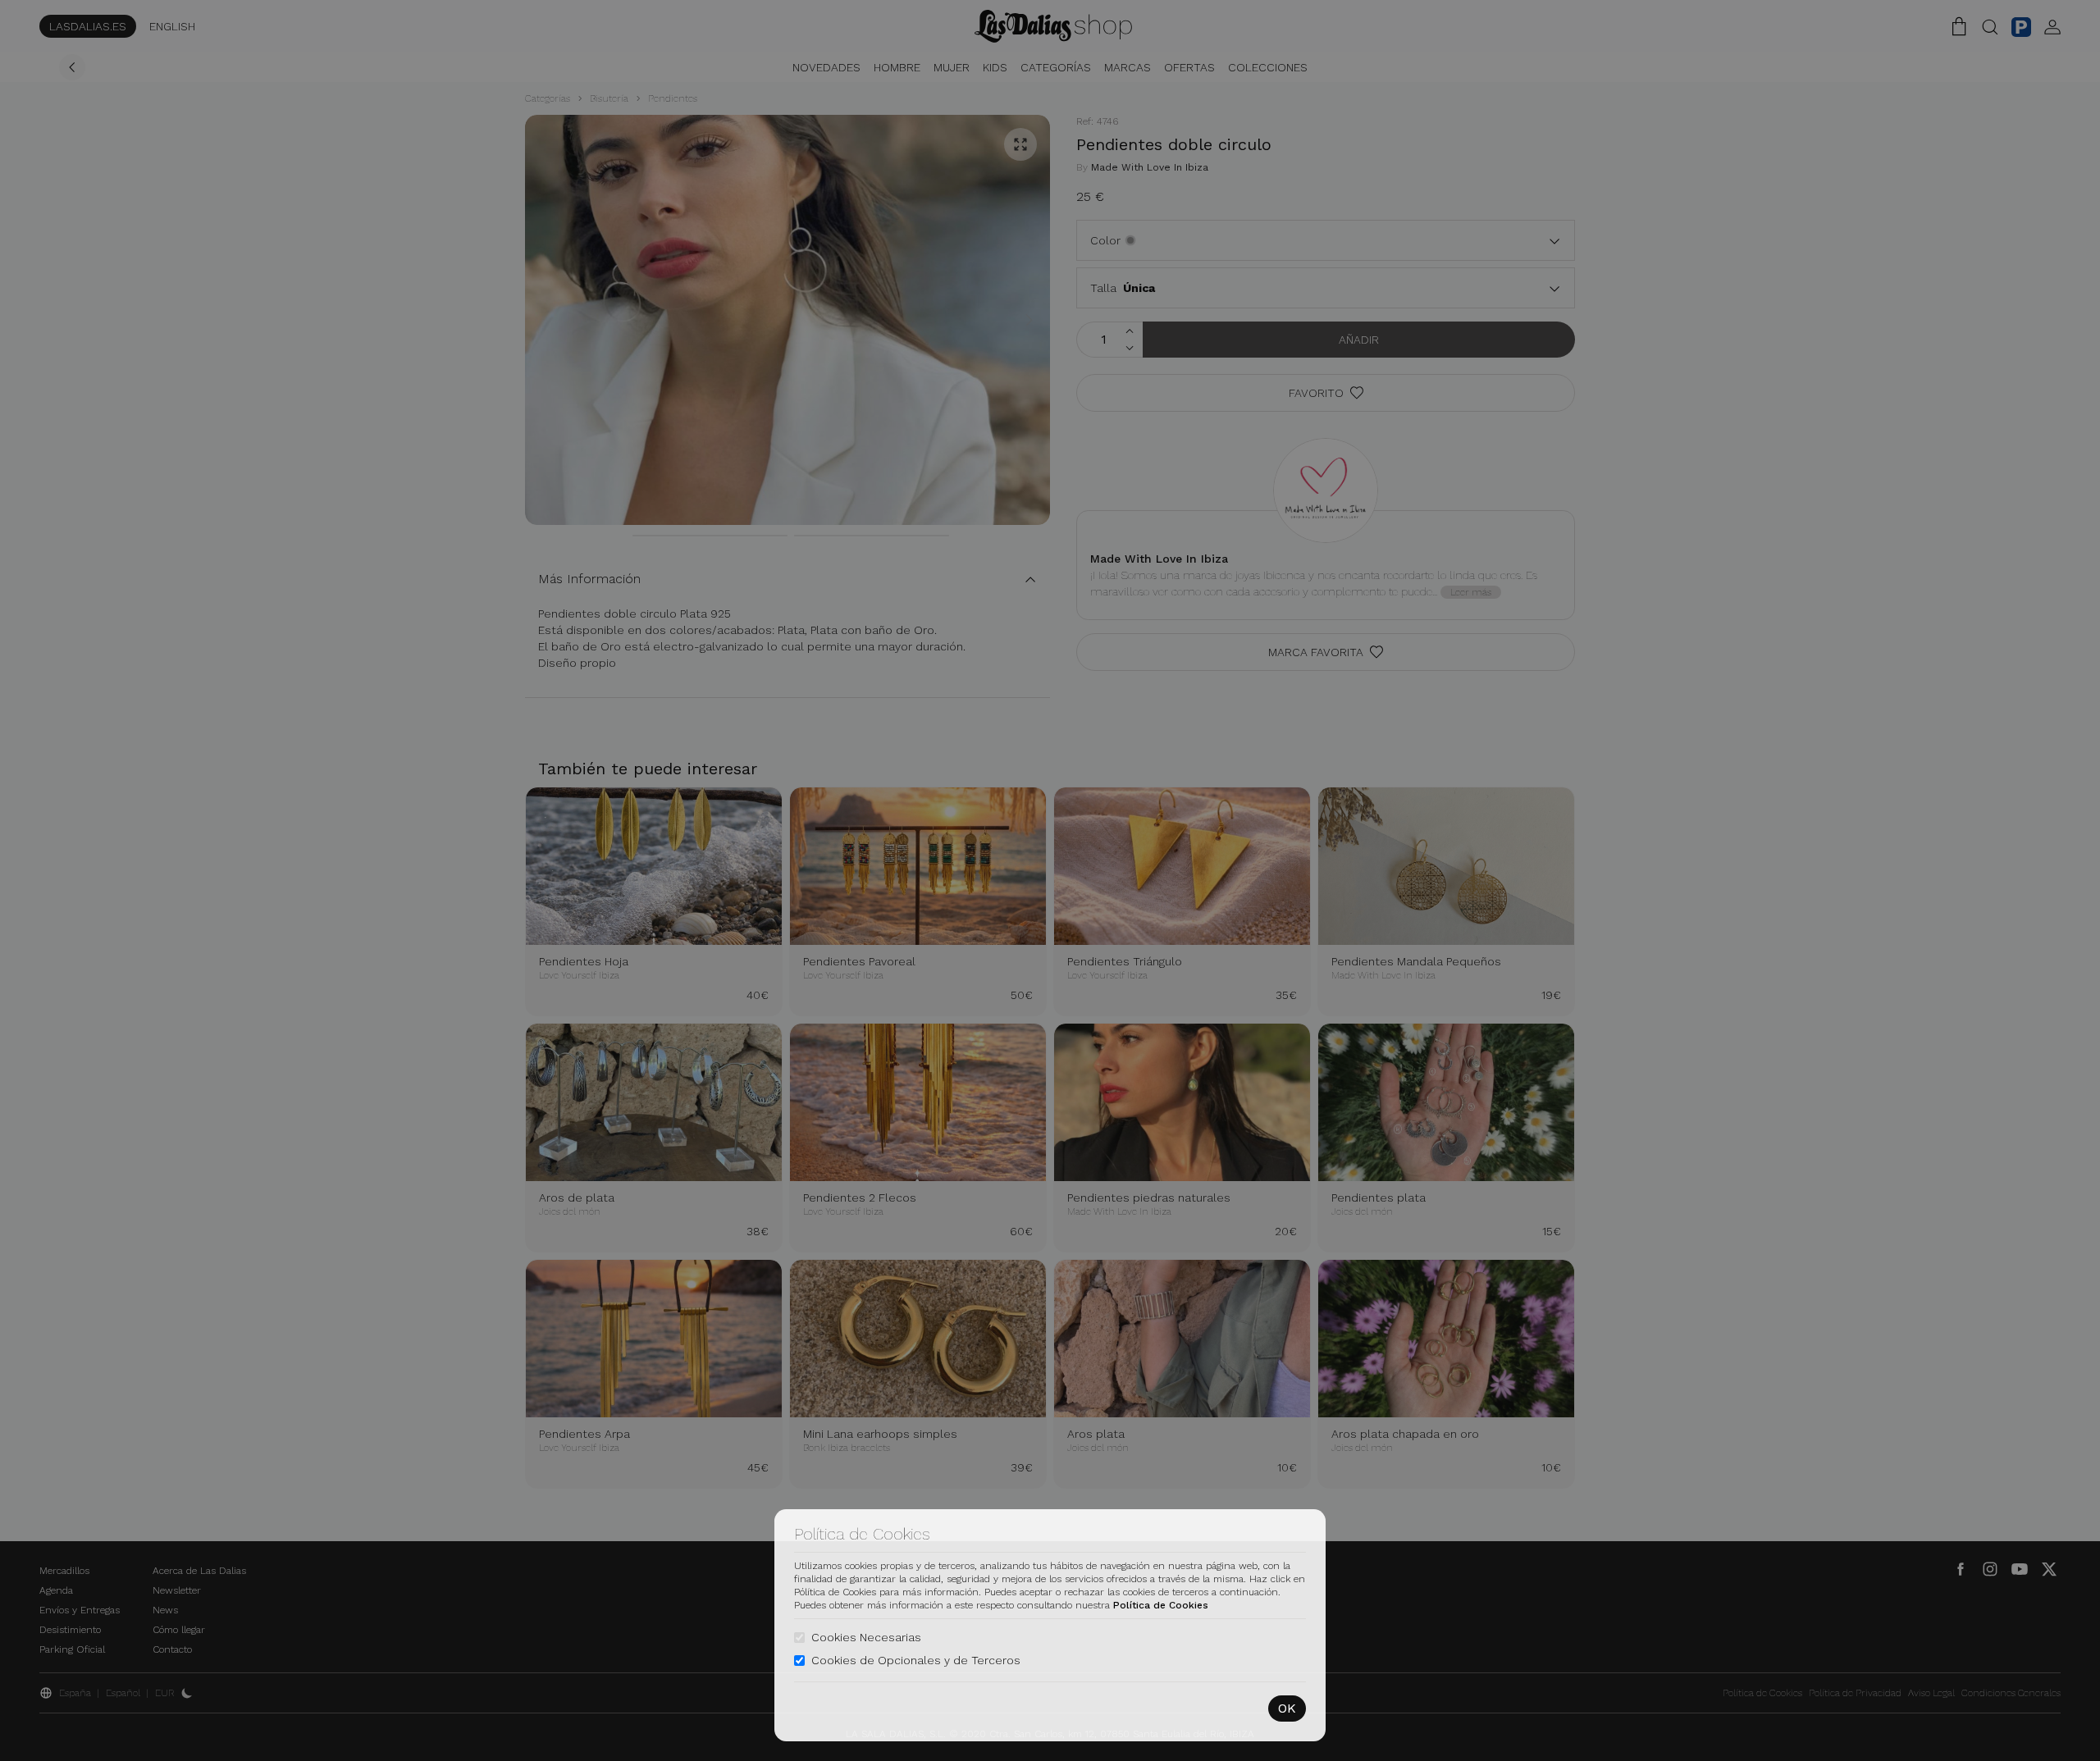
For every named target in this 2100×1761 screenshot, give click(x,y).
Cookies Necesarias (866, 1637)
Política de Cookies (1161, 1605)
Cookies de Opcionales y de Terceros (916, 1660)
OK (1287, 1708)
